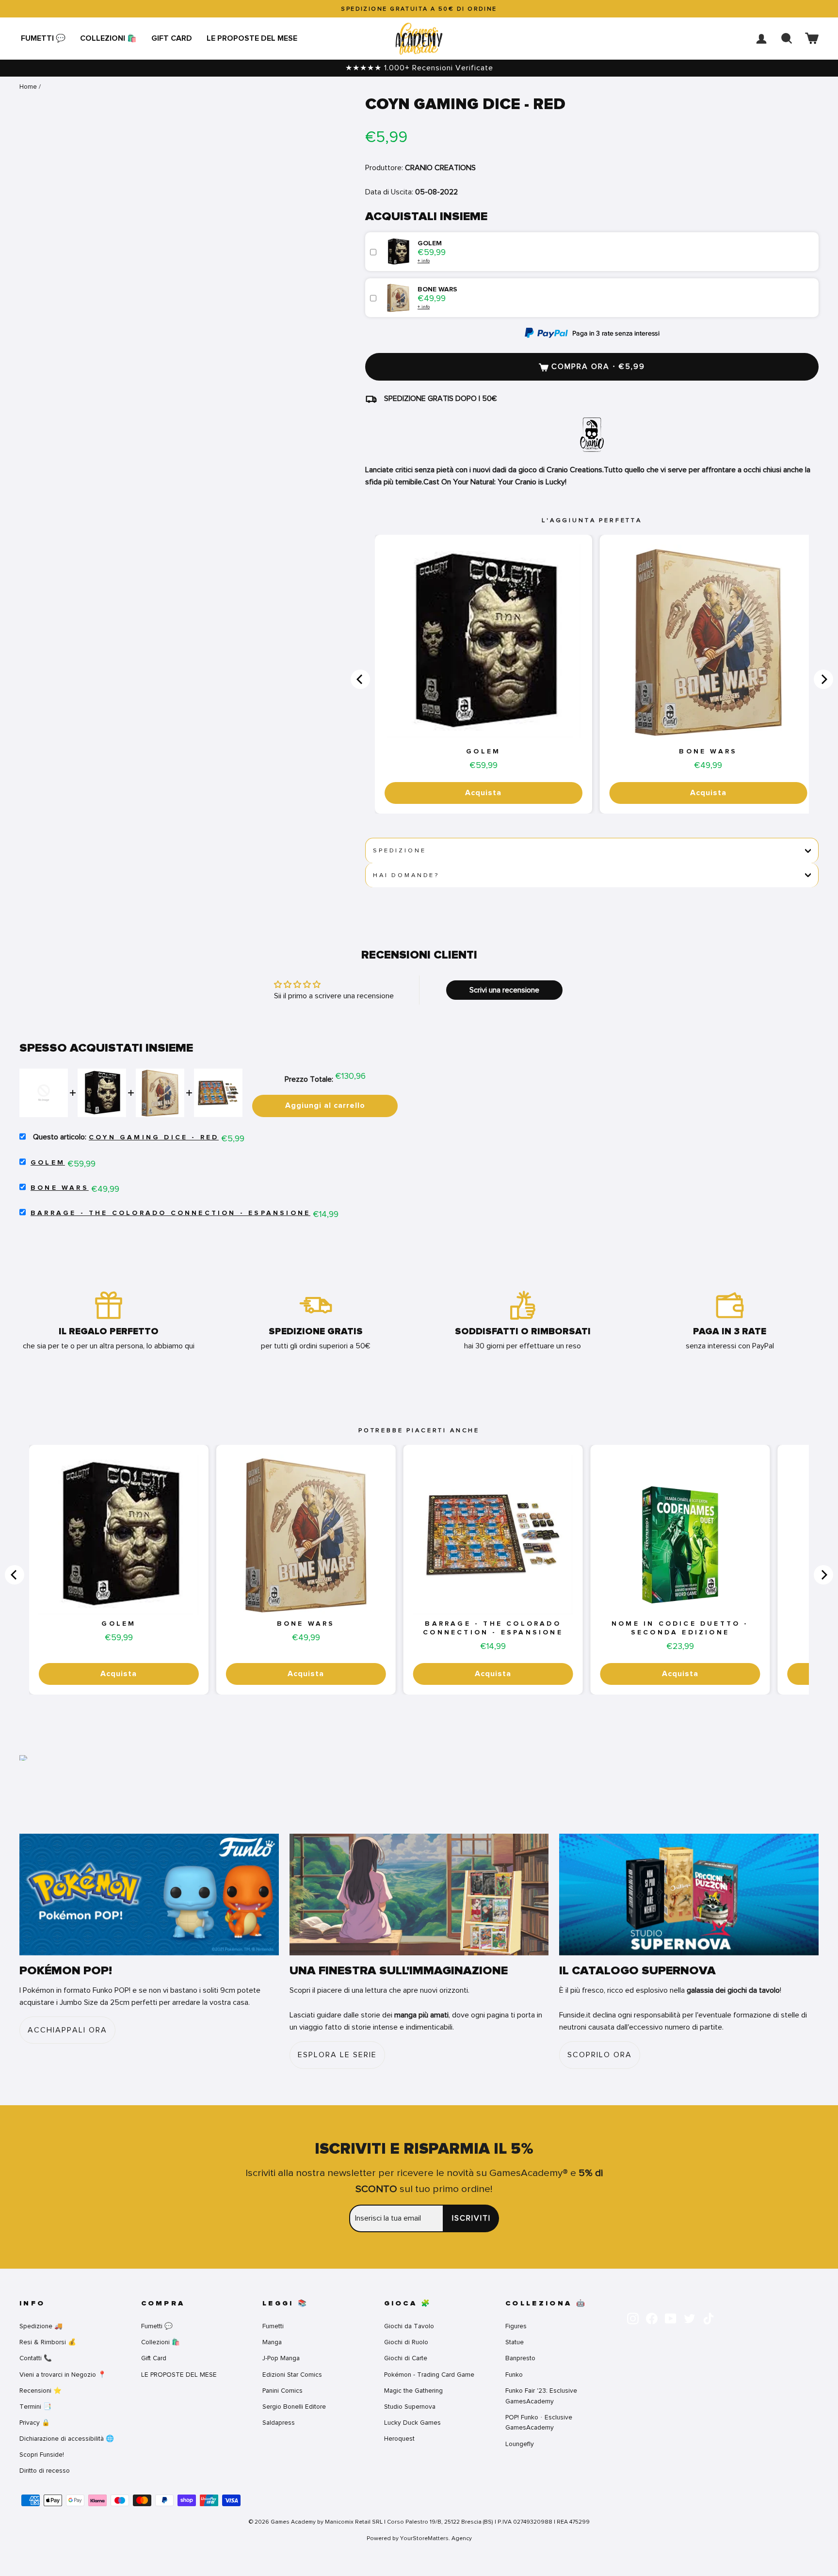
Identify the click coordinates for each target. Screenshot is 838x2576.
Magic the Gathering (413, 2391)
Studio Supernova (410, 2407)
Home (28, 87)
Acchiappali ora (67, 2030)
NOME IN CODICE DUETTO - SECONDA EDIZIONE (680, 1628)
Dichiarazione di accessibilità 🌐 (67, 2439)
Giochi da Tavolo (409, 2326)
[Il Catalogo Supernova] (689, 1895)
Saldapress (279, 2423)
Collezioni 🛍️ (108, 38)
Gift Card (172, 38)
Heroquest (399, 2439)
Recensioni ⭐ (40, 2391)
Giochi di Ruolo (406, 2342)
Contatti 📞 (36, 2358)
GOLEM (483, 752)
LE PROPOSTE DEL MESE (252, 38)
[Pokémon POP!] (149, 1895)
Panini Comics (282, 2391)
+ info (424, 261)
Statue (515, 2342)
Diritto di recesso (45, 2471)
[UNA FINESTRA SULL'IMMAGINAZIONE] (419, 1895)
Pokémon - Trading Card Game (429, 2375)
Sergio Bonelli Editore (294, 2407)
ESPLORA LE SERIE (337, 2055)
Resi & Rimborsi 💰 (48, 2342)
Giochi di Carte (406, 2358)
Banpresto (520, 2358)
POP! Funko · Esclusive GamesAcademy (539, 2423)
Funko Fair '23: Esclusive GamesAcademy (541, 2396)
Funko (514, 2375)
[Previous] (360, 679)
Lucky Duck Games (412, 2423)
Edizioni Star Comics (292, 2375)
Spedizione (399, 850)
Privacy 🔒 (35, 2423)
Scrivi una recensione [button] (504, 990)
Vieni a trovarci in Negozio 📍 (63, 2375)
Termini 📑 (35, 2407)
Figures (516, 2326)
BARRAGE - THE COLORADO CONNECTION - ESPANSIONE (170, 1213)
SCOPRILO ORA (600, 2055)
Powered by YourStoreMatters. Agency (419, 2538)
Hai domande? (406, 875)
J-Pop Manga (281, 2358)
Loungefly (520, 2444)
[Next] (823, 679)
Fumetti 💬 (43, 38)
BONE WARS (708, 752)
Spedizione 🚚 (41, 2326)
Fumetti (273, 2326)
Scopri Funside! (42, 2455)
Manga (272, 2342)
